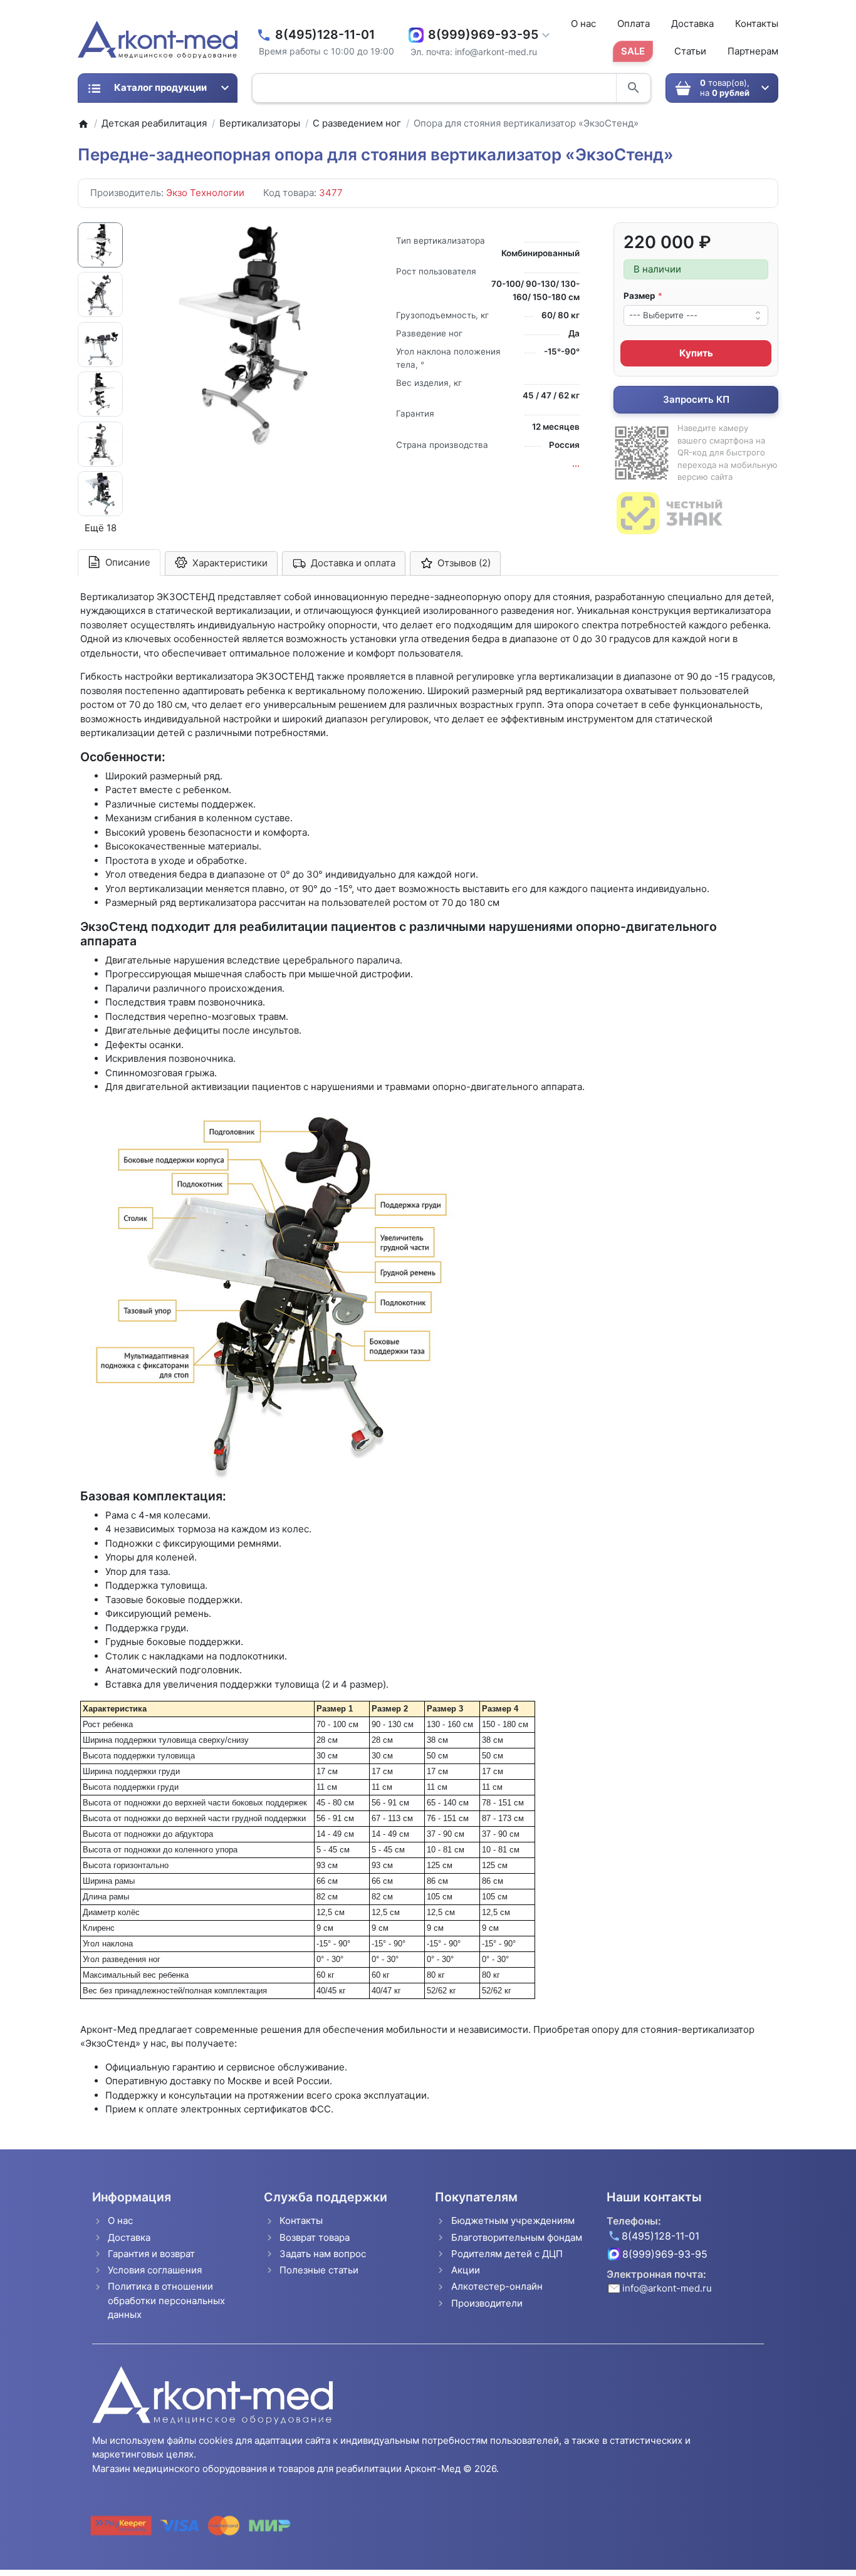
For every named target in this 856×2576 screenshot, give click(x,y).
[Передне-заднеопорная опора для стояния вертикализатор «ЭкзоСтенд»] (249, 335)
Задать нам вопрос (323, 2254)
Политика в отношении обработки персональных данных (166, 2300)
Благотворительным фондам (517, 2237)
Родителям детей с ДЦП (507, 2254)
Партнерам (753, 51)
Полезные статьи (319, 2270)
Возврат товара (315, 2237)
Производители (487, 2303)
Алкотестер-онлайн (497, 2286)
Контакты (757, 23)
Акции (466, 2270)
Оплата (634, 23)
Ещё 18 (101, 528)
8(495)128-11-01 (325, 35)
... (576, 464)
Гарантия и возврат (151, 2254)
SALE (633, 51)
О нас (583, 23)
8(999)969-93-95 (483, 35)
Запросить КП (696, 399)
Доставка (692, 23)
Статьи (690, 51)
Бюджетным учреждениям (513, 2220)
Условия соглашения (155, 2270)
